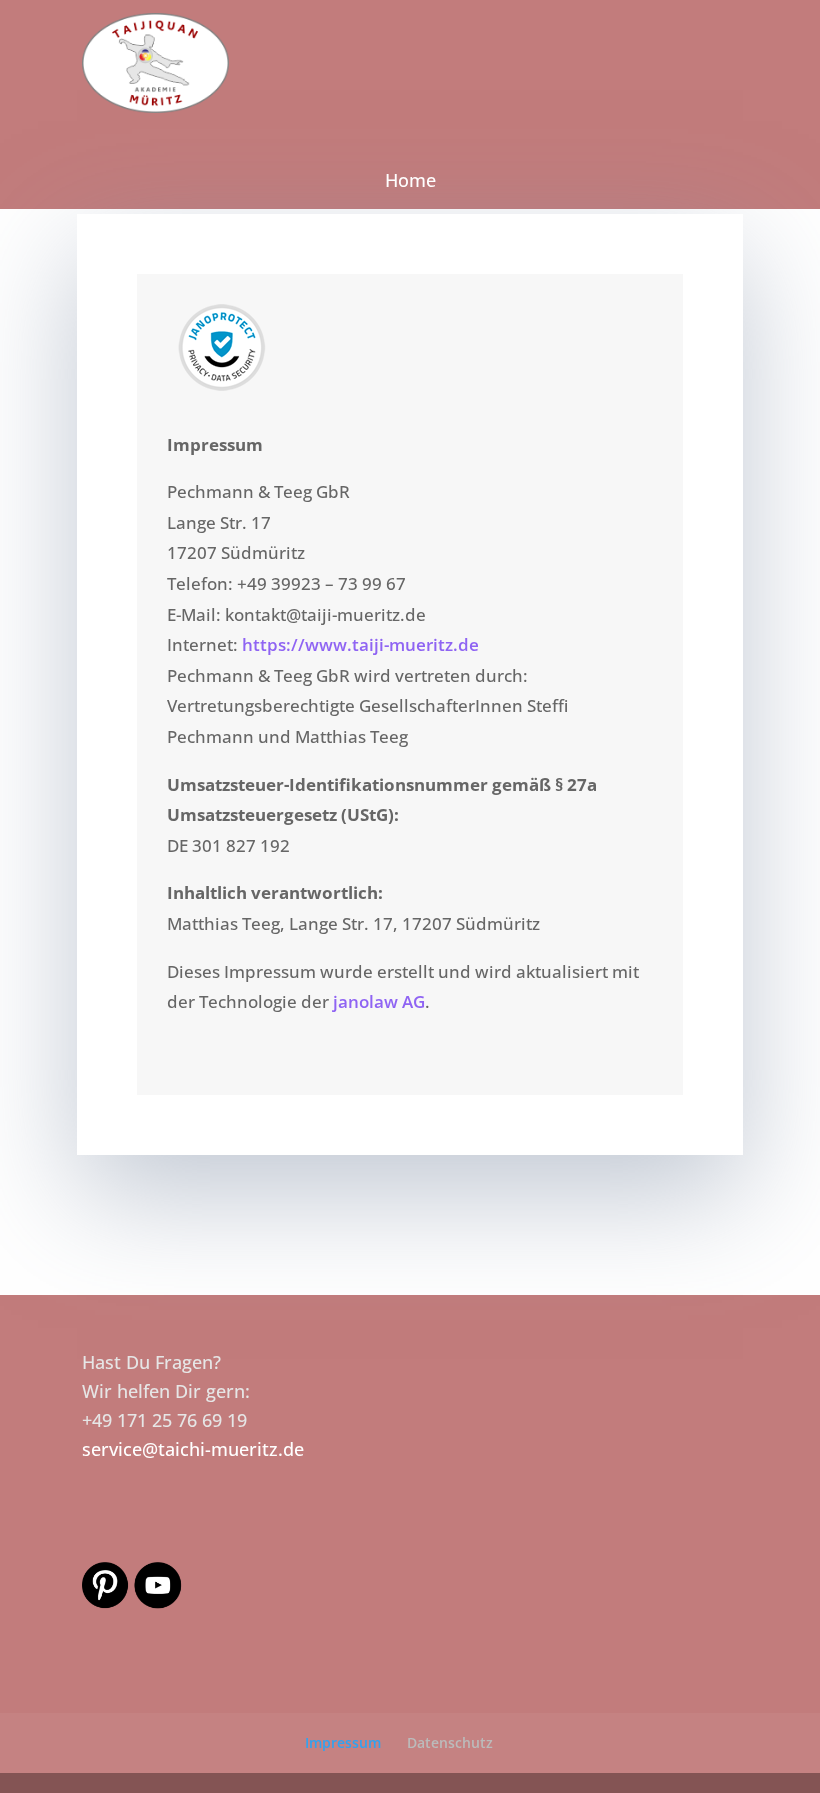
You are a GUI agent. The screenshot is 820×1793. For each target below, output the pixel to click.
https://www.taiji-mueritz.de (360, 644)
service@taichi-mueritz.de (193, 1449)
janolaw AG (379, 1001)
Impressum (343, 1742)
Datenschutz (450, 1742)
